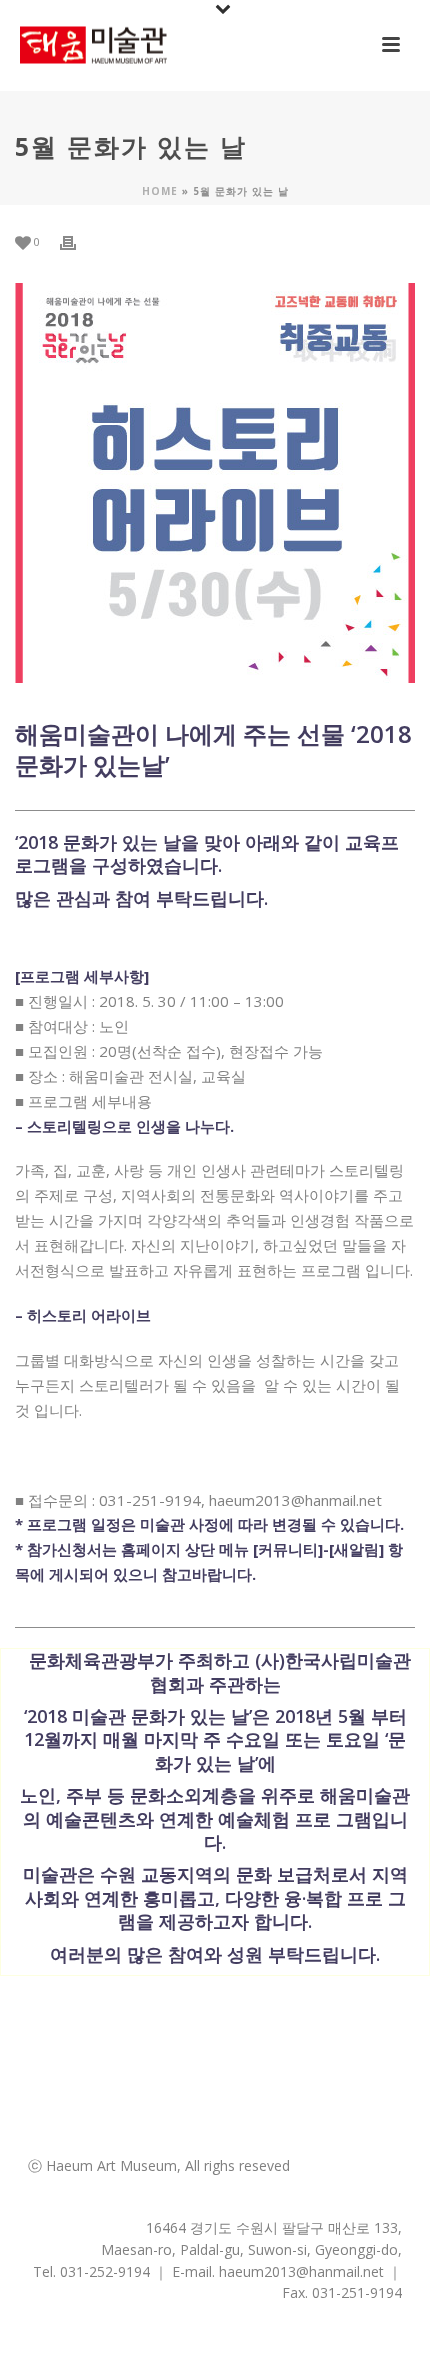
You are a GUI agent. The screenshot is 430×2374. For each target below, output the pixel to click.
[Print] (78, 242)
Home (160, 191)
